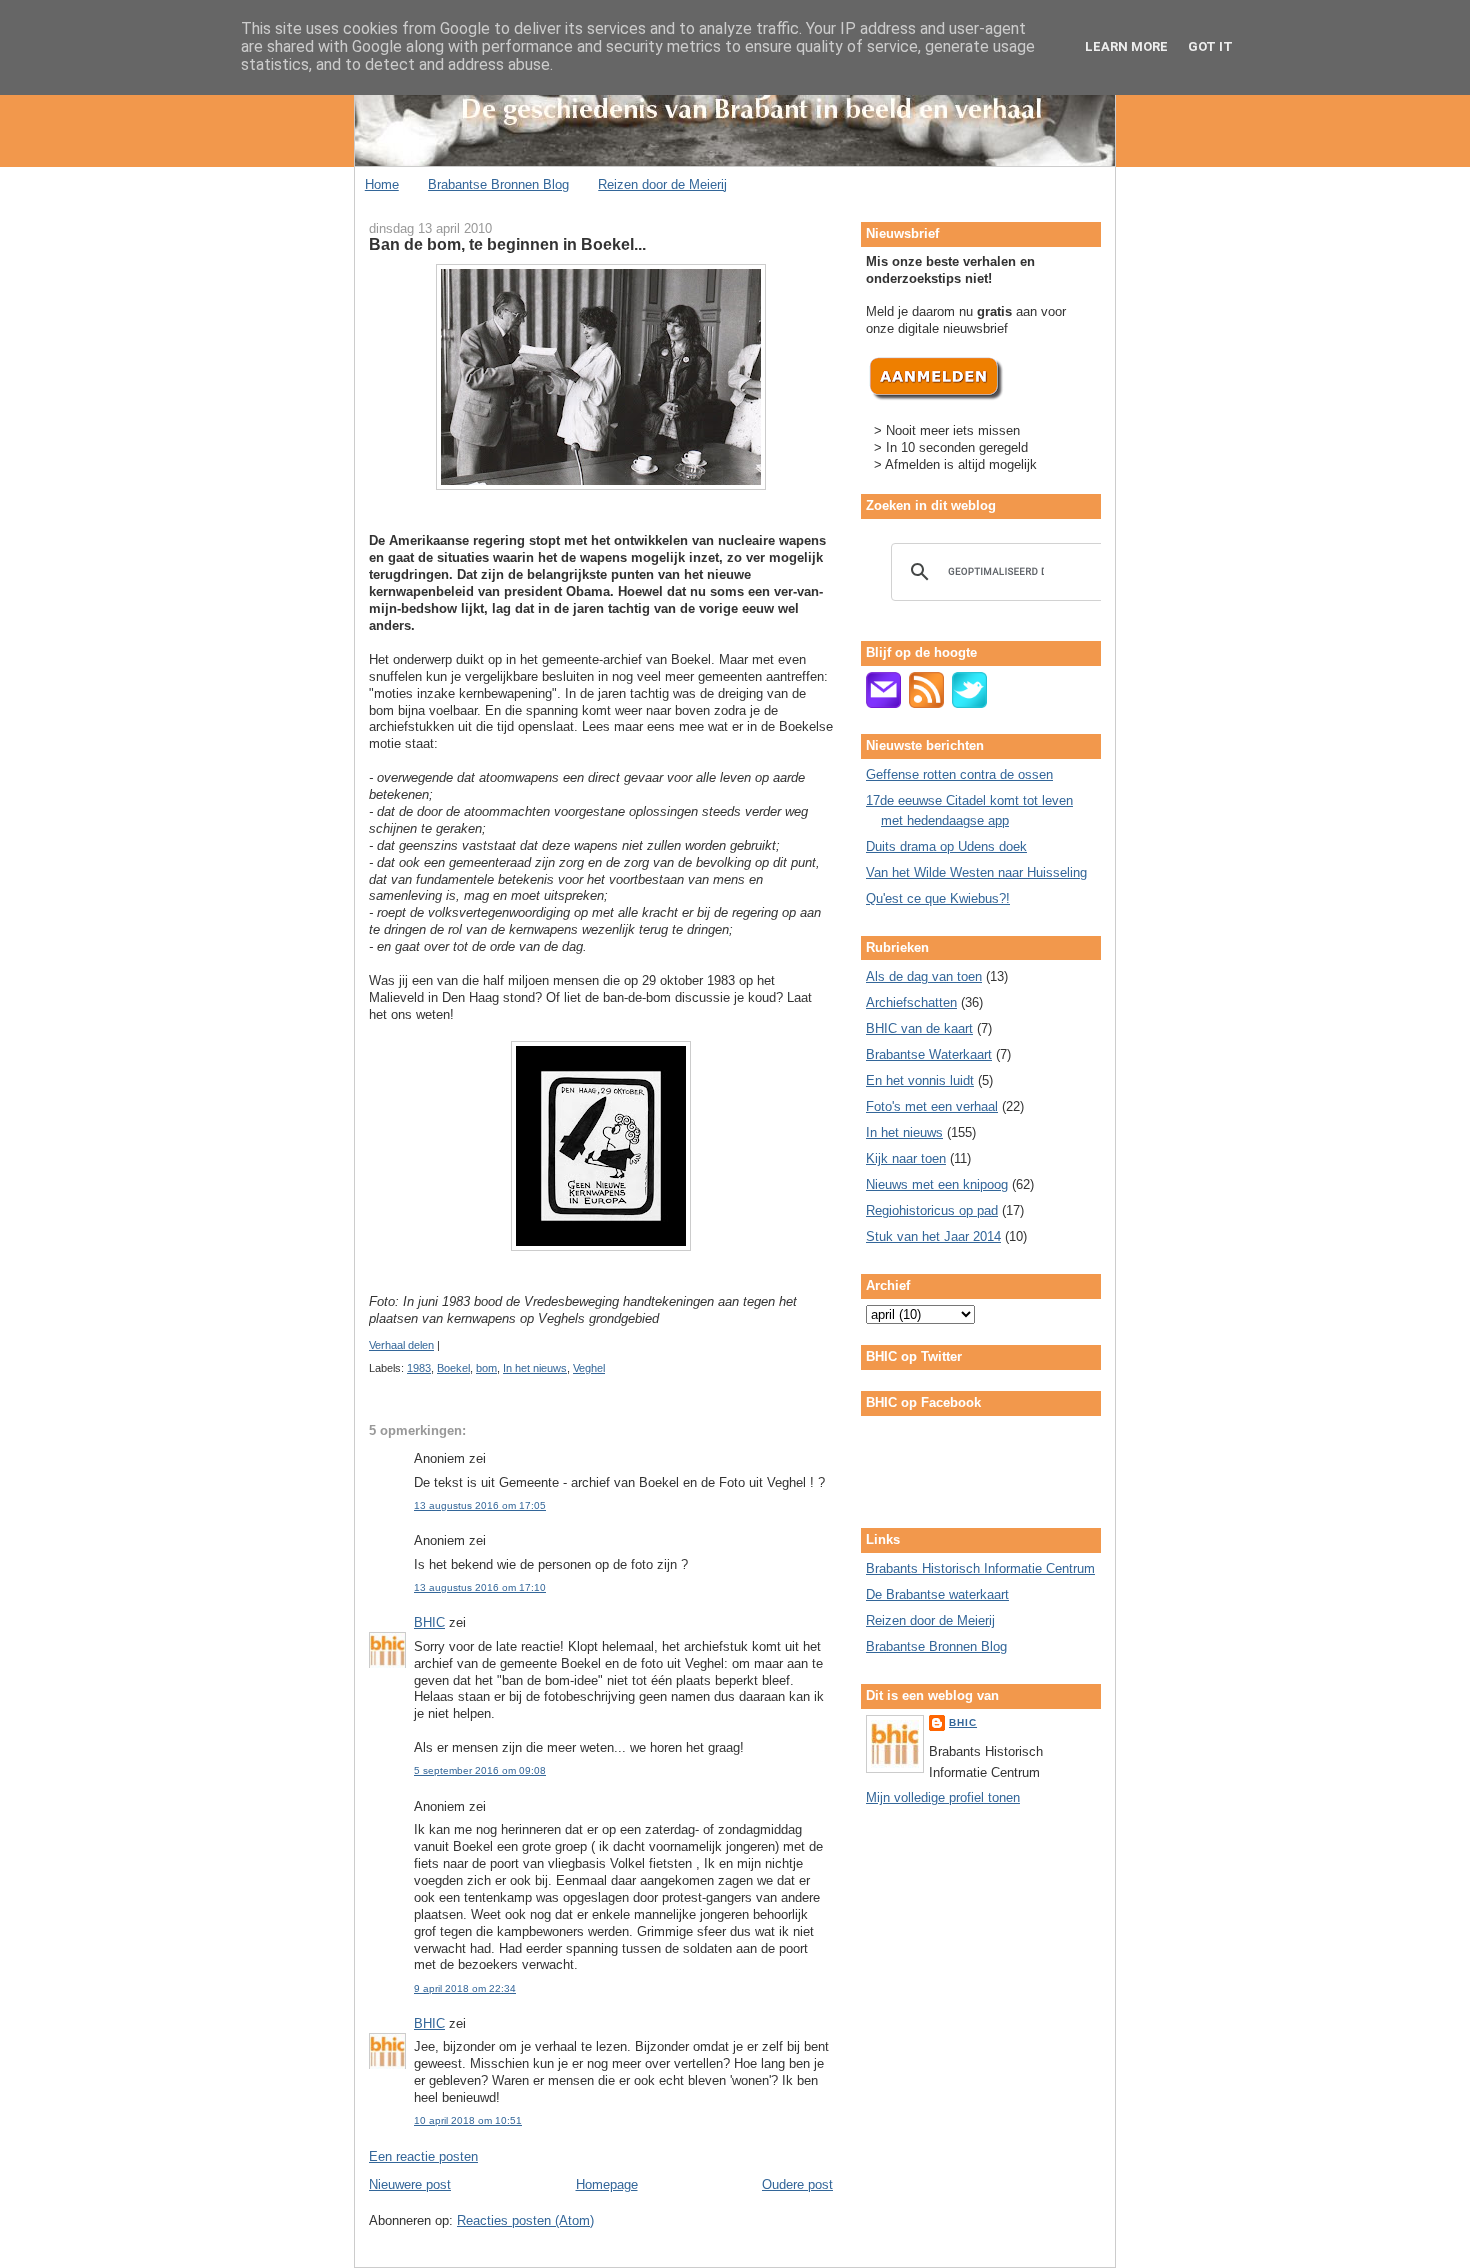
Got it (1210, 46)
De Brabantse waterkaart (937, 1594)
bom (486, 1368)
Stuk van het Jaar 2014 (933, 1236)
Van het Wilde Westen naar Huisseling (976, 872)
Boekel (453, 1368)
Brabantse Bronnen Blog (498, 184)
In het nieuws (535, 1368)
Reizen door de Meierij (662, 184)
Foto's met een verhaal (932, 1106)
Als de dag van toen (924, 976)
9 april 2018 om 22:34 (465, 1988)
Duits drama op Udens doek (946, 846)
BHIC (429, 1622)
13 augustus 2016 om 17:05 (480, 1505)
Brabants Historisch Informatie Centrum (980, 1568)
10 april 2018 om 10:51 (468, 2120)
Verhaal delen (401, 1345)
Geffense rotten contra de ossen (959, 774)
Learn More (1126, 46)
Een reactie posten (423, 2156)
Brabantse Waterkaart (929, 1054)
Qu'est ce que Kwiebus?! (938, 898)
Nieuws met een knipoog (937, 1184)
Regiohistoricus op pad (932, 1210)
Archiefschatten (911, 1002)
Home (382, 184)
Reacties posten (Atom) (525, 2220)
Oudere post (797, 2184)
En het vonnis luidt (920, 1080)
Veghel (589, 1368)
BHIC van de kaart (919, 1028)
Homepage (607, 2184)
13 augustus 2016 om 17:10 (480, 1587)
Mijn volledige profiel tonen (943, 1797)
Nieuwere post (410, 2184)
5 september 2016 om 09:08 (480, 1770)
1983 (419, 1368)
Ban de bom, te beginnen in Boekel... (507, 244)
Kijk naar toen (906, 1158)
